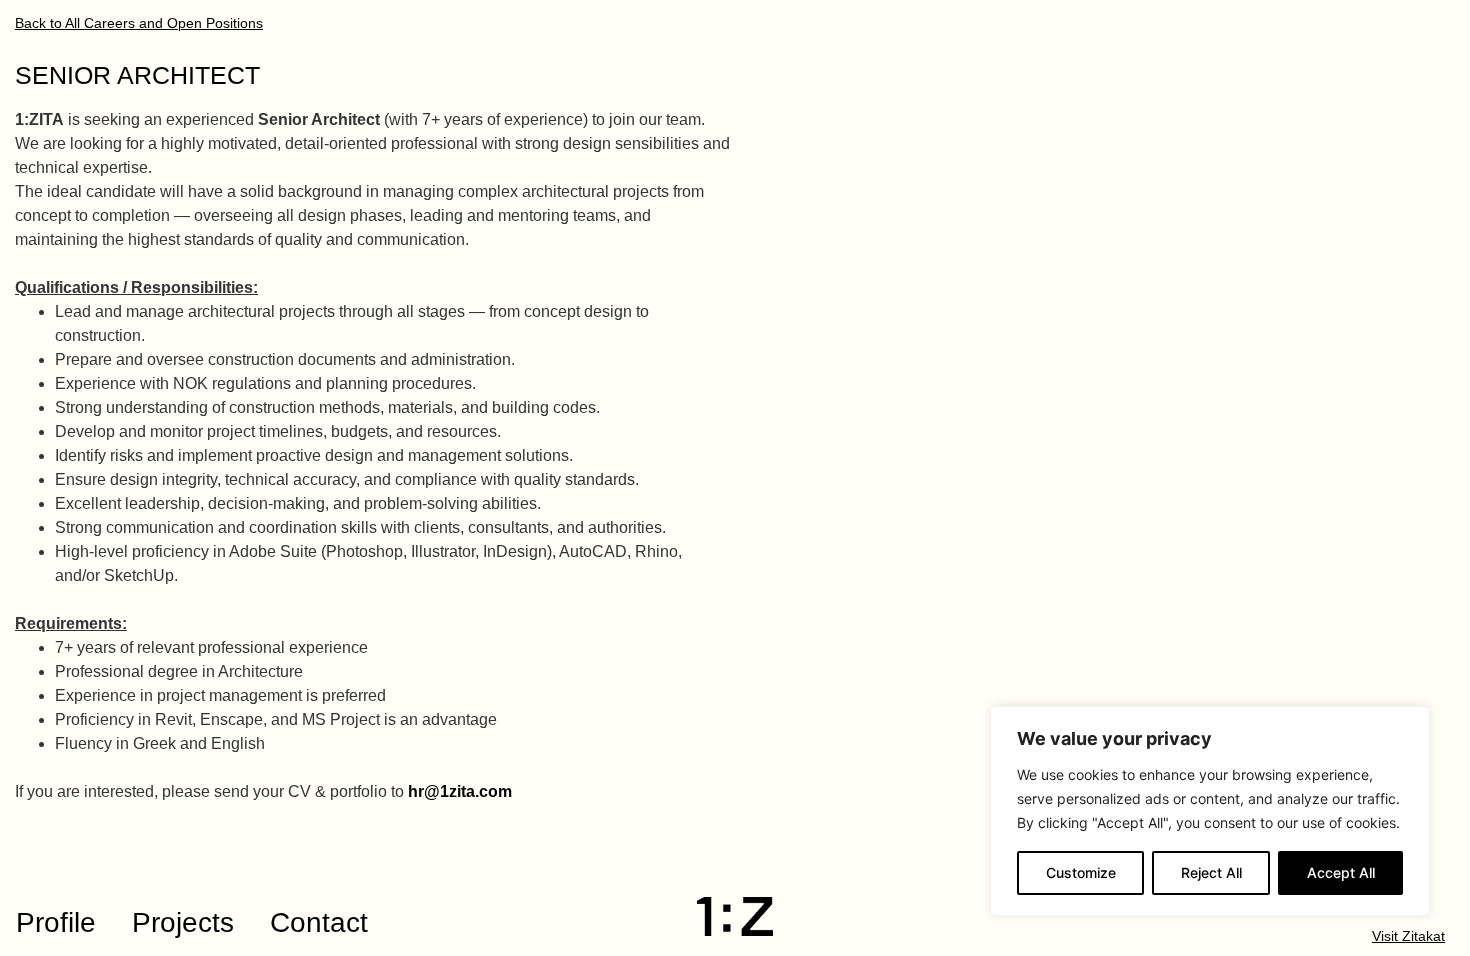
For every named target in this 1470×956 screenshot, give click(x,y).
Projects (183, 922)
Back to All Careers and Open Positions (139, 23)
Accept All (1341, 872)
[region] (1210, 811)
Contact (319, 922)
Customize (1081, 872)
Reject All (1211, 872)
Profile (56, 922)
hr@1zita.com (460, 791)
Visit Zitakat (1408, 936)
